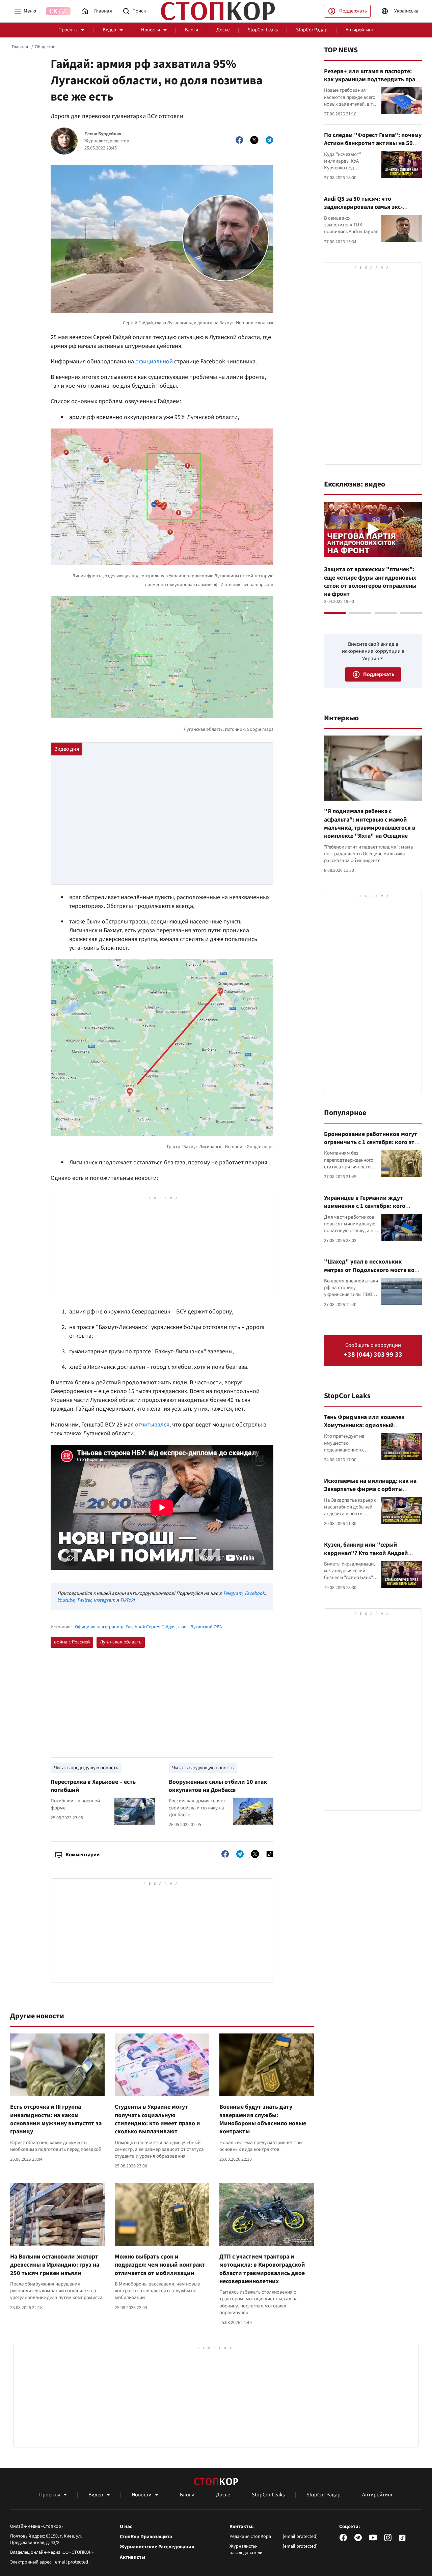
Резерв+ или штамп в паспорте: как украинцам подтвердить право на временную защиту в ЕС (373, 80)
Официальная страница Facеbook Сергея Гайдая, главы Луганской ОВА (148, 1627)
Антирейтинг (360, 30)
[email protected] (72, 2562)
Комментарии (83, 1855)
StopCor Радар (312, 30)
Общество (45, 47)
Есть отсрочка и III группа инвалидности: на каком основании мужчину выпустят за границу (56, 2119)
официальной (154, 362)
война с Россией (72, 1642)
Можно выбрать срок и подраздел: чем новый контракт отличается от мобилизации (160, 2265)
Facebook (255, 1593)
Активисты (132, 2557)
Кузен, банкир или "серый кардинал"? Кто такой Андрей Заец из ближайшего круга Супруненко (366, 1557)
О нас (126, 2527)
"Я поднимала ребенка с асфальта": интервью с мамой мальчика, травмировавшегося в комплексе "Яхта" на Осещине (370, 824)
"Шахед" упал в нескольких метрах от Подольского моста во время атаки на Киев (369, 1270)
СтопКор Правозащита (146, 2537)
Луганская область (121, 1642)
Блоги (192, 30)
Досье (223, 30)
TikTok (127, 1600)
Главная (20, 47)
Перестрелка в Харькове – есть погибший (93, 1786)
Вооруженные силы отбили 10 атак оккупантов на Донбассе (218, 1786)
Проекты (68, 30)
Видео (109, 30)
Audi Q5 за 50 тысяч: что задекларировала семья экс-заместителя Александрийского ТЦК (368, 211)
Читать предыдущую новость (86, 1768)
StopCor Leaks (263, 30)
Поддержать (353, 11)
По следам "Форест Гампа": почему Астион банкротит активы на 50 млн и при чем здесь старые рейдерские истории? (373, 147)
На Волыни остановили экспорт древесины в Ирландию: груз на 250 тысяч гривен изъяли (55, 2265)
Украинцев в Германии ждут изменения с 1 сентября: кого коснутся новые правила (365, 1206)
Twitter (84, 1600)
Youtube (66, 1600)
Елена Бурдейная (103, 134)
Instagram (104, 1600)
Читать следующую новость (203, 1768)
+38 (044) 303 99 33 (373, 1355)
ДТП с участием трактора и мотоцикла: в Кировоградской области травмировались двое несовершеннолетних (262, 2269)
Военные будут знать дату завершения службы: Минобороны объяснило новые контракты (263, 2119)
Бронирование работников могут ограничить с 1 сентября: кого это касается (371, 1142)
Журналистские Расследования (157, 2547)
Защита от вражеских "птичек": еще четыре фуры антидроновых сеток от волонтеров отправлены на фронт (370, 582)
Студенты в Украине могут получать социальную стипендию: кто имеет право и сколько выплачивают (157, 2119)
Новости (151, 30)
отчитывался (152, 1425)
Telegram (233, 1593)
